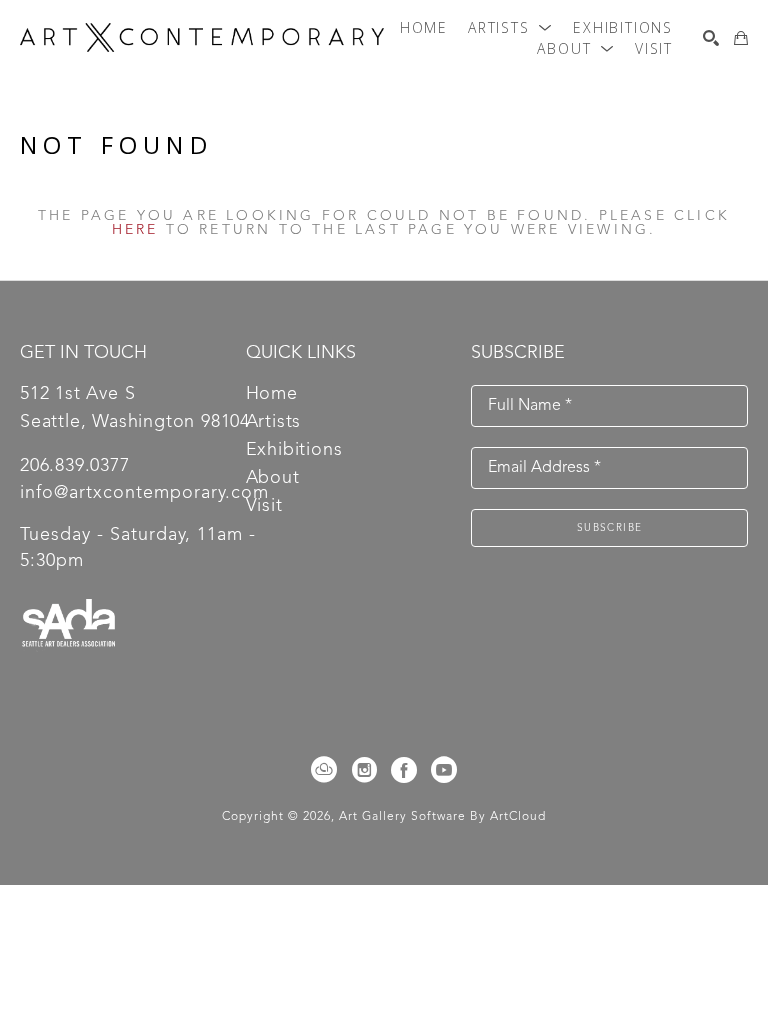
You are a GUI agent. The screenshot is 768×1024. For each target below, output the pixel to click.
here (135, 230)
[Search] (711, 38)
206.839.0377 (75, 466)
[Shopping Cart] (741, 38)
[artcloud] (324, 770)
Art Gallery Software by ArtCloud (442, 817)
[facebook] (404, 770)
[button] (510, 28)
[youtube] (444, 770)
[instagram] (364, 770)
